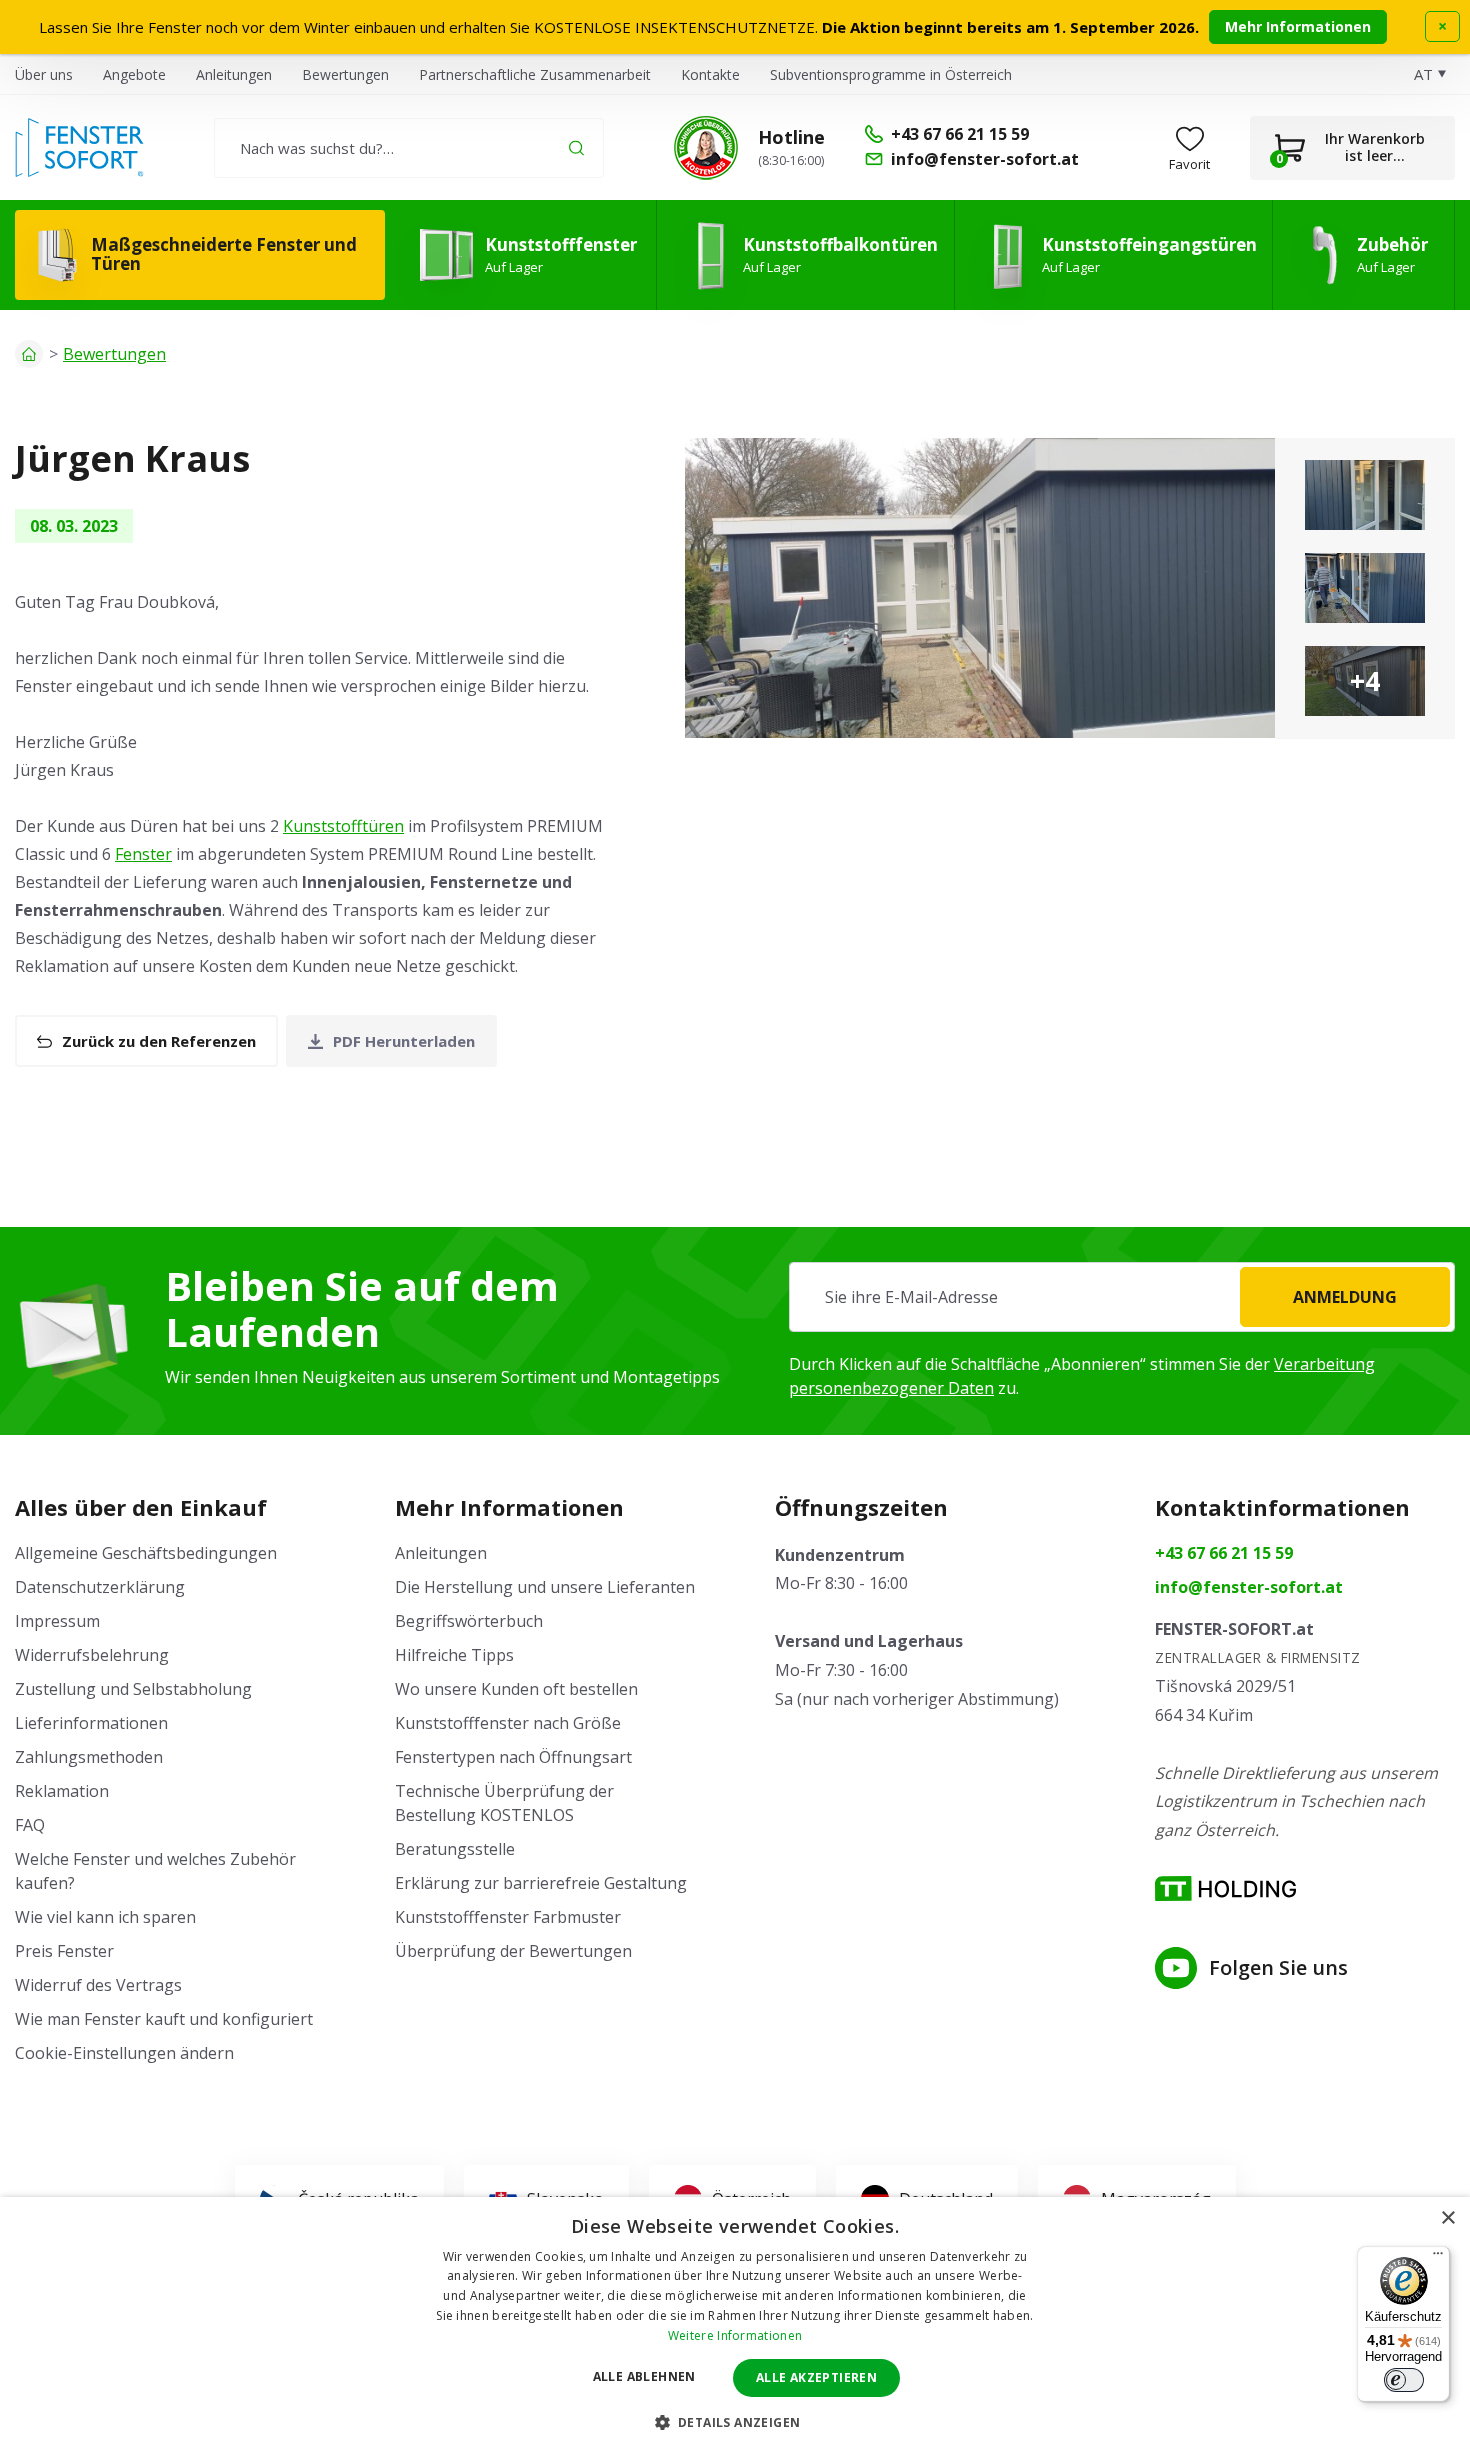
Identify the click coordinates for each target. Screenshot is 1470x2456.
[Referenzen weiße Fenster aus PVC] (980, 588)
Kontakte (710, 74)
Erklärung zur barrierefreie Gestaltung (541, 1883)
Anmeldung (1345, 1297)
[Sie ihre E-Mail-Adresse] (1122, 1297)
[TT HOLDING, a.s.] (1225, 1888)
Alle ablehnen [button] (644, 2376)
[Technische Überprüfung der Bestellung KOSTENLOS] (706, 148)
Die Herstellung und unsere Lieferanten (545, 1587)
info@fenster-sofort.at (1249, 1587)
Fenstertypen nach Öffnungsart (513, 1757)
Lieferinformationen (91, 1723)
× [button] (1447, 2218)
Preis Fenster (64, 1951)
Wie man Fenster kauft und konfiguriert (164, 2019)
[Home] (29, 354)
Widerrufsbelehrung (92, 1655)
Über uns (44, 74)
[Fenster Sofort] (79, 147)
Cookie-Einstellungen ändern (124, 2053)
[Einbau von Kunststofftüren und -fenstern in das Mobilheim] (1365, 588)
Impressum (57, 1621)
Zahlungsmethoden (89, 1757)
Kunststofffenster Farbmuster (508, 1917)
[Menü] (1438, 2258)
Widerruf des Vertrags (98, 1985)
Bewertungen (345, 74)
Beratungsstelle (455, 1849)
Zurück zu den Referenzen (159, 1041)
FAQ (30, 1825)
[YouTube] (1176, 1968)
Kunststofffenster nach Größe (508, 1723)
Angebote (134, 74)
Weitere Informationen (735, 2335)
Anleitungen (234, 74)
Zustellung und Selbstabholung (133, 1689)
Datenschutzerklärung (100, 1587)
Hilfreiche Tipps (454, 1655)
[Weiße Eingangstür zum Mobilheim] (1365, 495)
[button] (735, 2422)
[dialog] (735, 2326)
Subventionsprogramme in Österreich (891, 74)
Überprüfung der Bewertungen (513, 1951)
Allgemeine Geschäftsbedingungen (146, 1553)
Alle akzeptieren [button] (816, 2377)
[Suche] (576, 147)
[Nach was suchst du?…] (409, 148)
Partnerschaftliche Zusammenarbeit (535, 74)
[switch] (1404, 2380)
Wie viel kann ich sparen (105, 1917)
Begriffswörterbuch (469, 1621)
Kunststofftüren (343, 826)
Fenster (143, 854)
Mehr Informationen (1298, 26)
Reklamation (62, 1791)
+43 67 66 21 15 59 (1224, 1553)
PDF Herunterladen (404, 1041)
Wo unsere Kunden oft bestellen (516, 1689)
